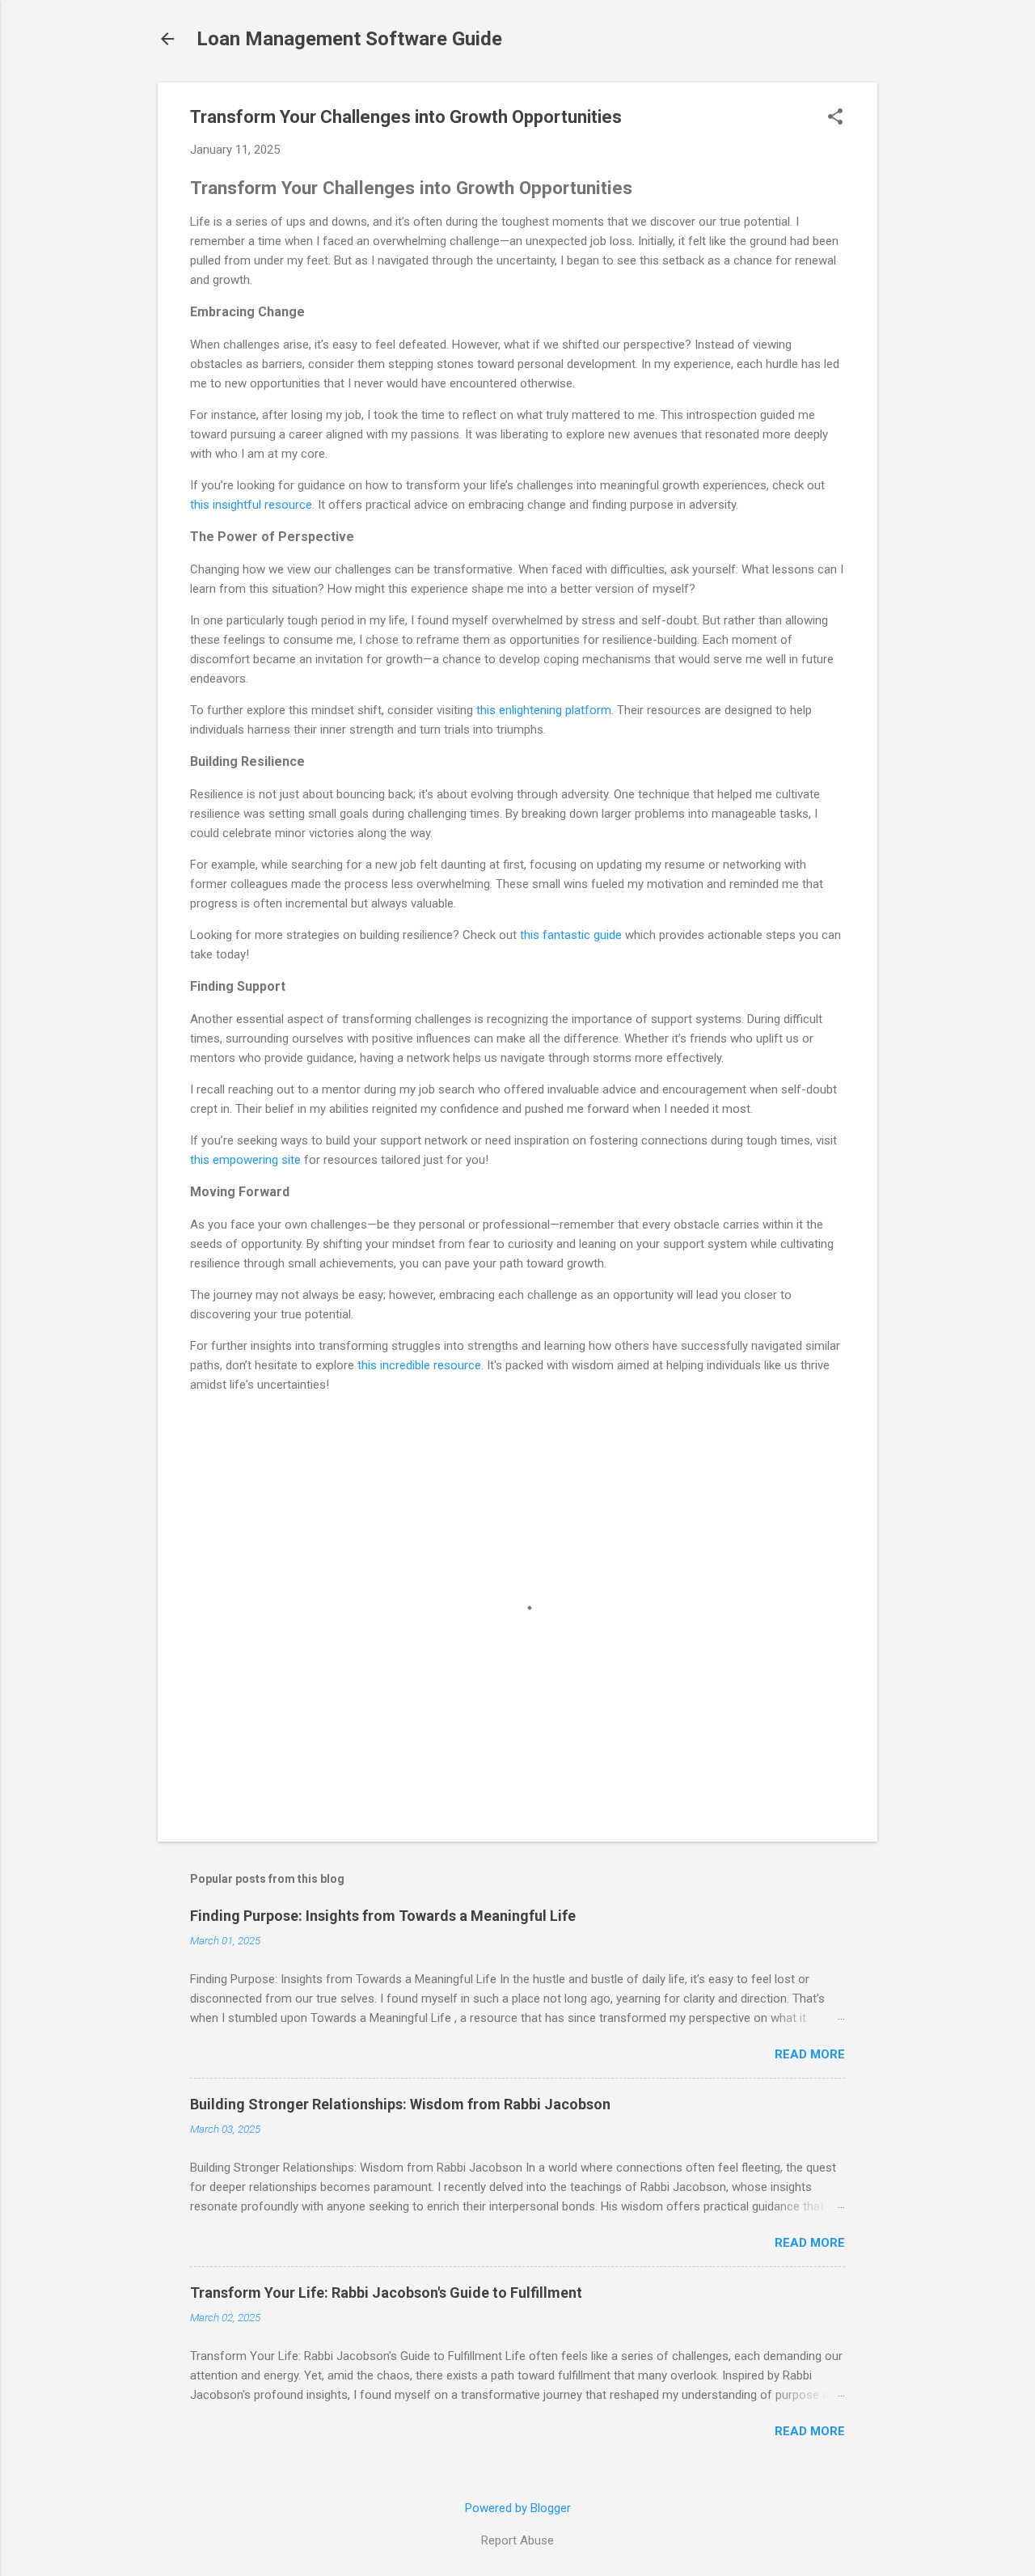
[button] (835, 118)
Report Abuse (517, 2540)
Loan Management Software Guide (349, 39)
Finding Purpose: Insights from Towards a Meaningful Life (383, 1916)
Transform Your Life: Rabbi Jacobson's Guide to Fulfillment (386, 2293)
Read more (810, 2054)
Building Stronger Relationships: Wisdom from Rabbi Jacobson (400, 2104)
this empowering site (245, 1160)
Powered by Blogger (518, 2508)
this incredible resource (419, 1365)
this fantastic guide (571, 935)
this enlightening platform (544, 710)
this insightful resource (251, 505)
